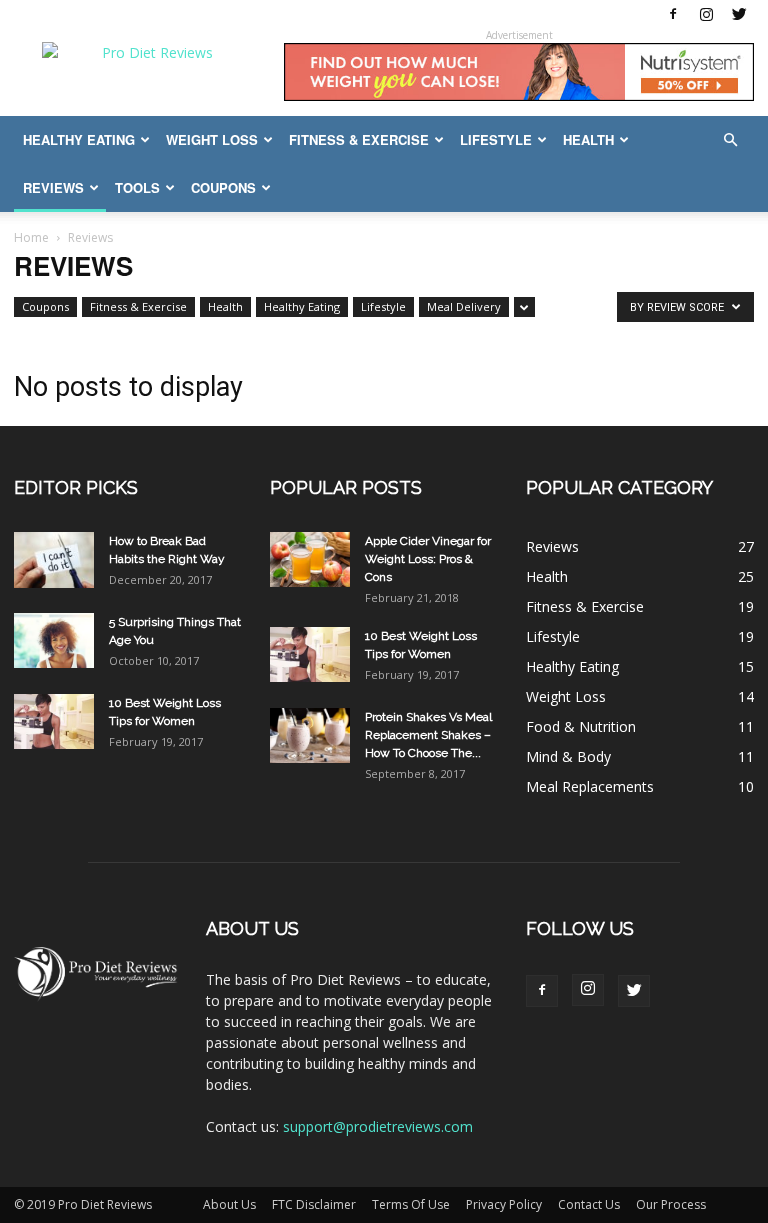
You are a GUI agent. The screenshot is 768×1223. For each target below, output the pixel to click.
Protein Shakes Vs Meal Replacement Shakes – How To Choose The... (428, 735)
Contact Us (589, 1204)
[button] (730, 140)
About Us (229, 1204)
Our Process (671, 1204)
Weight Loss (212, 139)
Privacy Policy (504, 1204)
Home (31, 237)
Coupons (223, 187)
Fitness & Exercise (359, 139)
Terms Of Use (411, 1204)
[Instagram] (706, 14)
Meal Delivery (464, 306)
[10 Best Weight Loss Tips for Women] (54, 721)
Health (588, 139)
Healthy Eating (79, 139)
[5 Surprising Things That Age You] (54, 640)
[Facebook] (673, 14)
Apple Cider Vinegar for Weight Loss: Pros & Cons (428, 559)
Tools (137, 187)
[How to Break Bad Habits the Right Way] (54, 560)
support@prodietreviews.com (378, 1126)
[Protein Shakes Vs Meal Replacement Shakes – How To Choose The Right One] (310, 735)
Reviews (53, 187)
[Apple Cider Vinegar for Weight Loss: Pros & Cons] (310, 559)
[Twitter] (739, 14)
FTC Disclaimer (314, 1204)
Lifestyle (496, 139)
